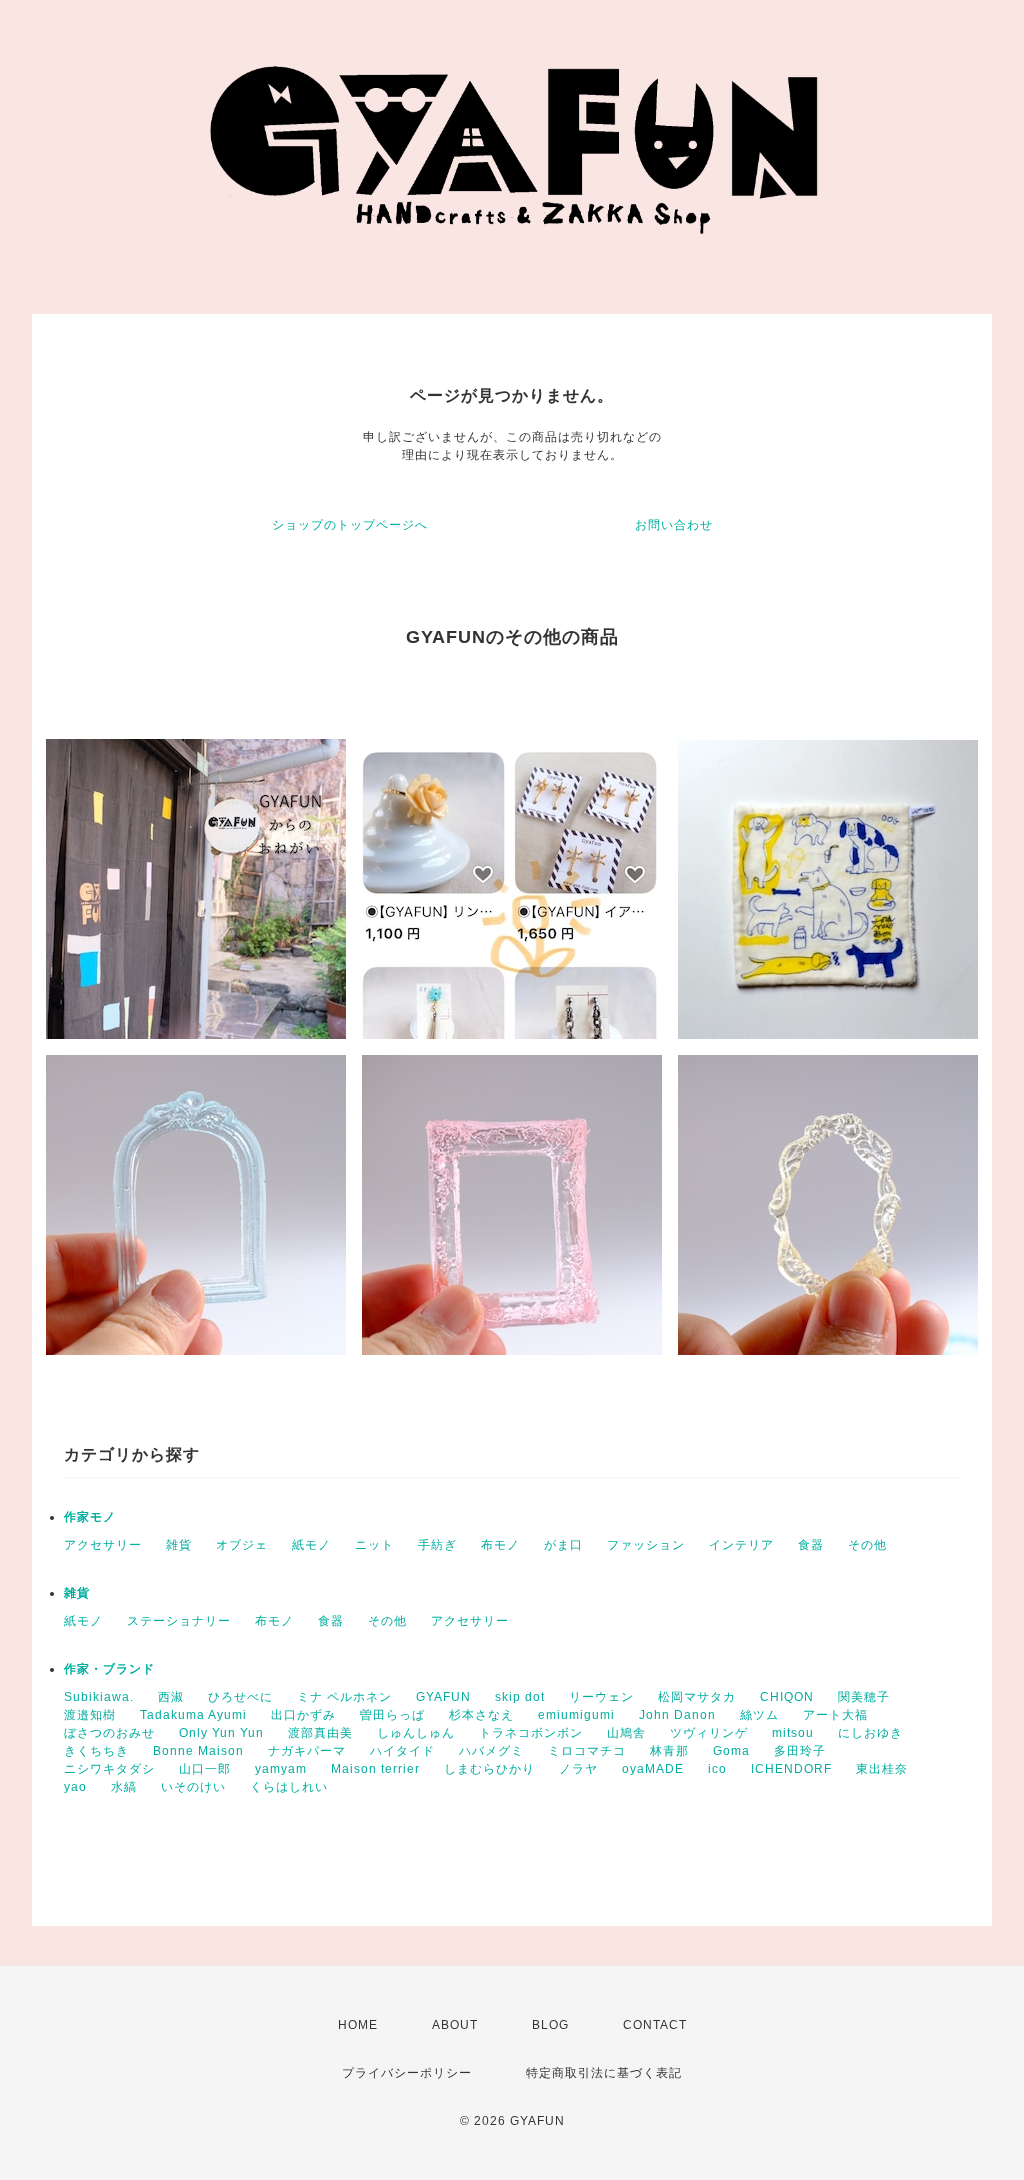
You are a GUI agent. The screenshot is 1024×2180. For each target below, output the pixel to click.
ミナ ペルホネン (344, 1697)
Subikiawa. (99, 1697)
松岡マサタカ (697, 1697)
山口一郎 (205, 1769)
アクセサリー (103, 1545)
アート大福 (835, 1715)
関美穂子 (864, 1697)
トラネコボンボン (531, 1733)
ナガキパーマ (307, 1751)
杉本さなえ (481, 1715)
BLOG (550, 2025)
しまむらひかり (489, 1769)
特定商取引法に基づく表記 (604, 2073)
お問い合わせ (674, 525)
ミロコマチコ (587, 1751)
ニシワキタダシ (109, 1769)
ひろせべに (240, 1697)
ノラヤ (578, 1769)
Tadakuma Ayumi (193, 1715)
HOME (358, 2025)
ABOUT (455, 2025)
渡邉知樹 (90, 1715)
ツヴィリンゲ (709, 1733)
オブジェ (242, 1545)
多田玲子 (800, 1751)
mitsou (793, 1733)
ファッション (646, 1545)
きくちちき (96, 1751)
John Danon (677, 1715)
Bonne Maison (198, 1751)
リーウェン (601, 1697)
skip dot (520, 1697)
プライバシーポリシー (407, 2073)
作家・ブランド (109, 1669)
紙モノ (311, 1545)
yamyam (281, 1769)
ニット (374, 1545)
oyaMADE (653, 1769)
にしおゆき (870, 1733)
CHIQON (787, 1697)
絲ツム (759, 1715)
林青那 (669, 1751)
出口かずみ (303, 1715)
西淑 (171, 1697)
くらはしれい (289, 1787)
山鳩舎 (626, 1733)
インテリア (741, 1545)
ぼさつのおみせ (109, 1733)
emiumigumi (576, 1715)
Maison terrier (375, 1769)
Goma (731, 1751)
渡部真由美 (320, 1733)
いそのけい (193, 1787)
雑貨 (179, 1545)
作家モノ (90, 1517)
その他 (867, 1545)
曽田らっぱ (392, 1715)
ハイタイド (402, 1751)
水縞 (124, 1787)
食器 (811, 1545)
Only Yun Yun (221, 1733)
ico (717, 1769)
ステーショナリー (179, 1621)
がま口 (563, 1545)
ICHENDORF (791, 1769)
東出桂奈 (882, 1769)
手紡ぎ (437, 1545)
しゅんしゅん (416, 1733)
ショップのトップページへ (350, 525)
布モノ (500, 1545)
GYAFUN (443, 1697)
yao (75, 1787)
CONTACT (655, 2025)
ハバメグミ (491, 1751)
